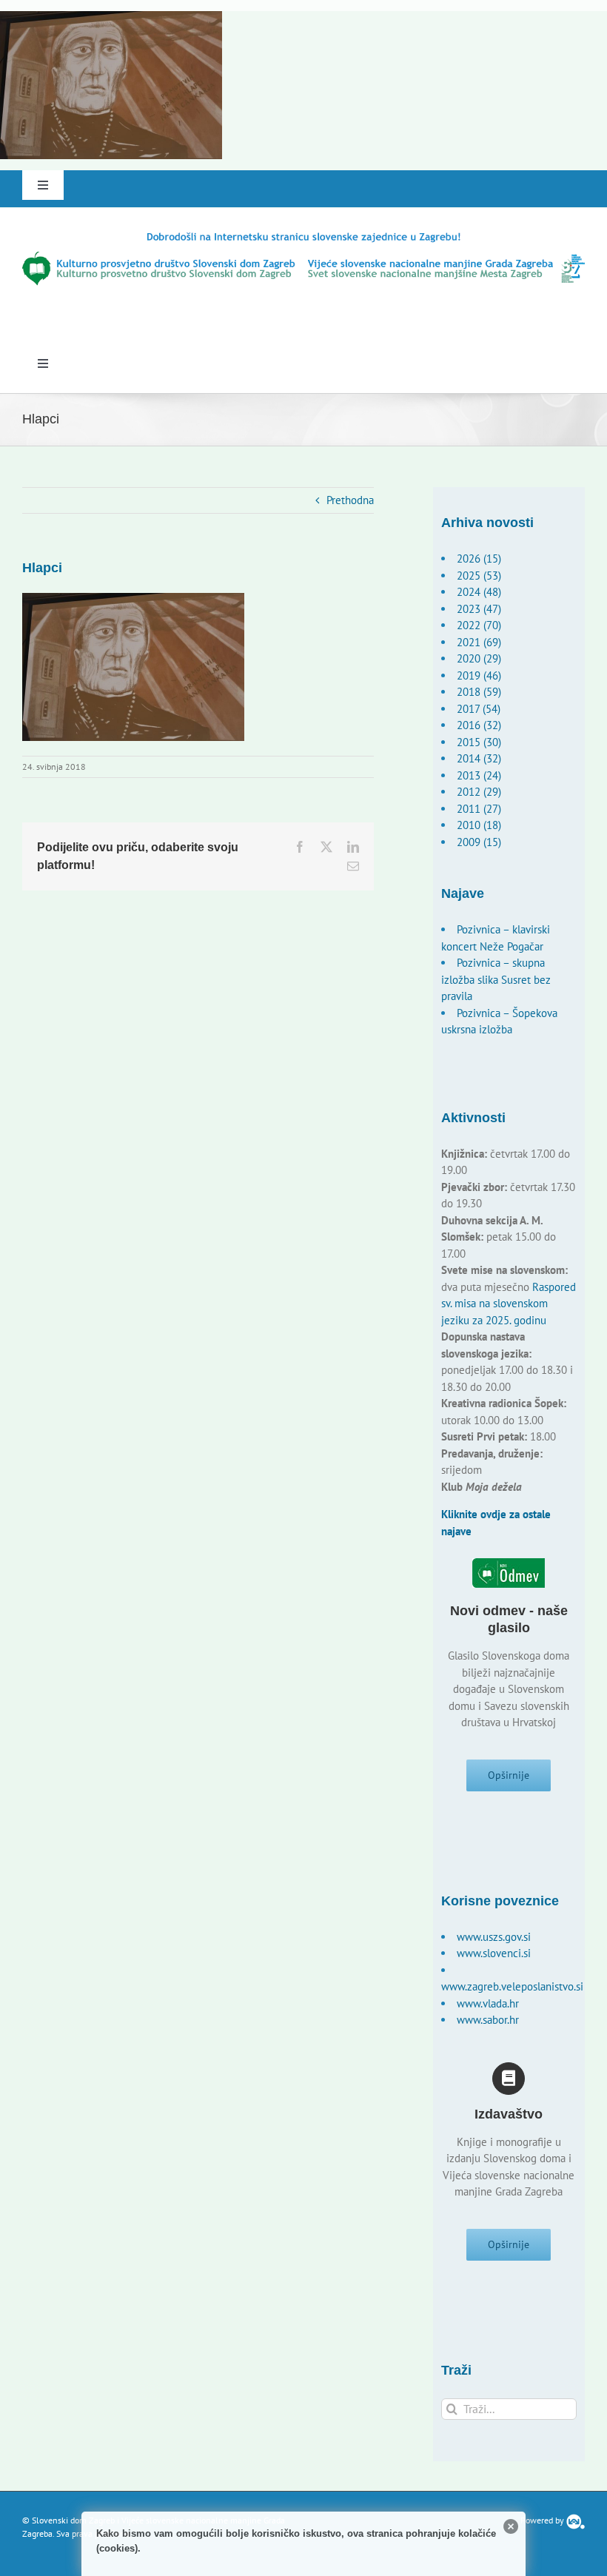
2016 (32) (479, 725)
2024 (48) (479, 592)
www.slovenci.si (494, 1953)
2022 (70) (479, 625)
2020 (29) (479, 658)
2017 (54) (479, 709)
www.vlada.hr (488, 2003)
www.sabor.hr (488, 2020)
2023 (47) (479, 609)
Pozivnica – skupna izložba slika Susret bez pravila (496, 979)
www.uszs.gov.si (494, 1937)
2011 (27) (479, 809)
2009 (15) (479, 842)
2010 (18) (479, 825)
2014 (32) (479, 758)
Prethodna (350, 500)
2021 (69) (479, 642)
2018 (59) (479, 692)
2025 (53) (479, 576)
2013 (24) (479, 775)
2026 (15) (479, 559)
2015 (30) (479, 742)
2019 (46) (479, 675)
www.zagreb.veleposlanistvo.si (512, 1986)
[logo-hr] (303, 236)
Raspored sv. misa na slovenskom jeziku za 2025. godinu (509, 1304)
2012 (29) (479, 792)
